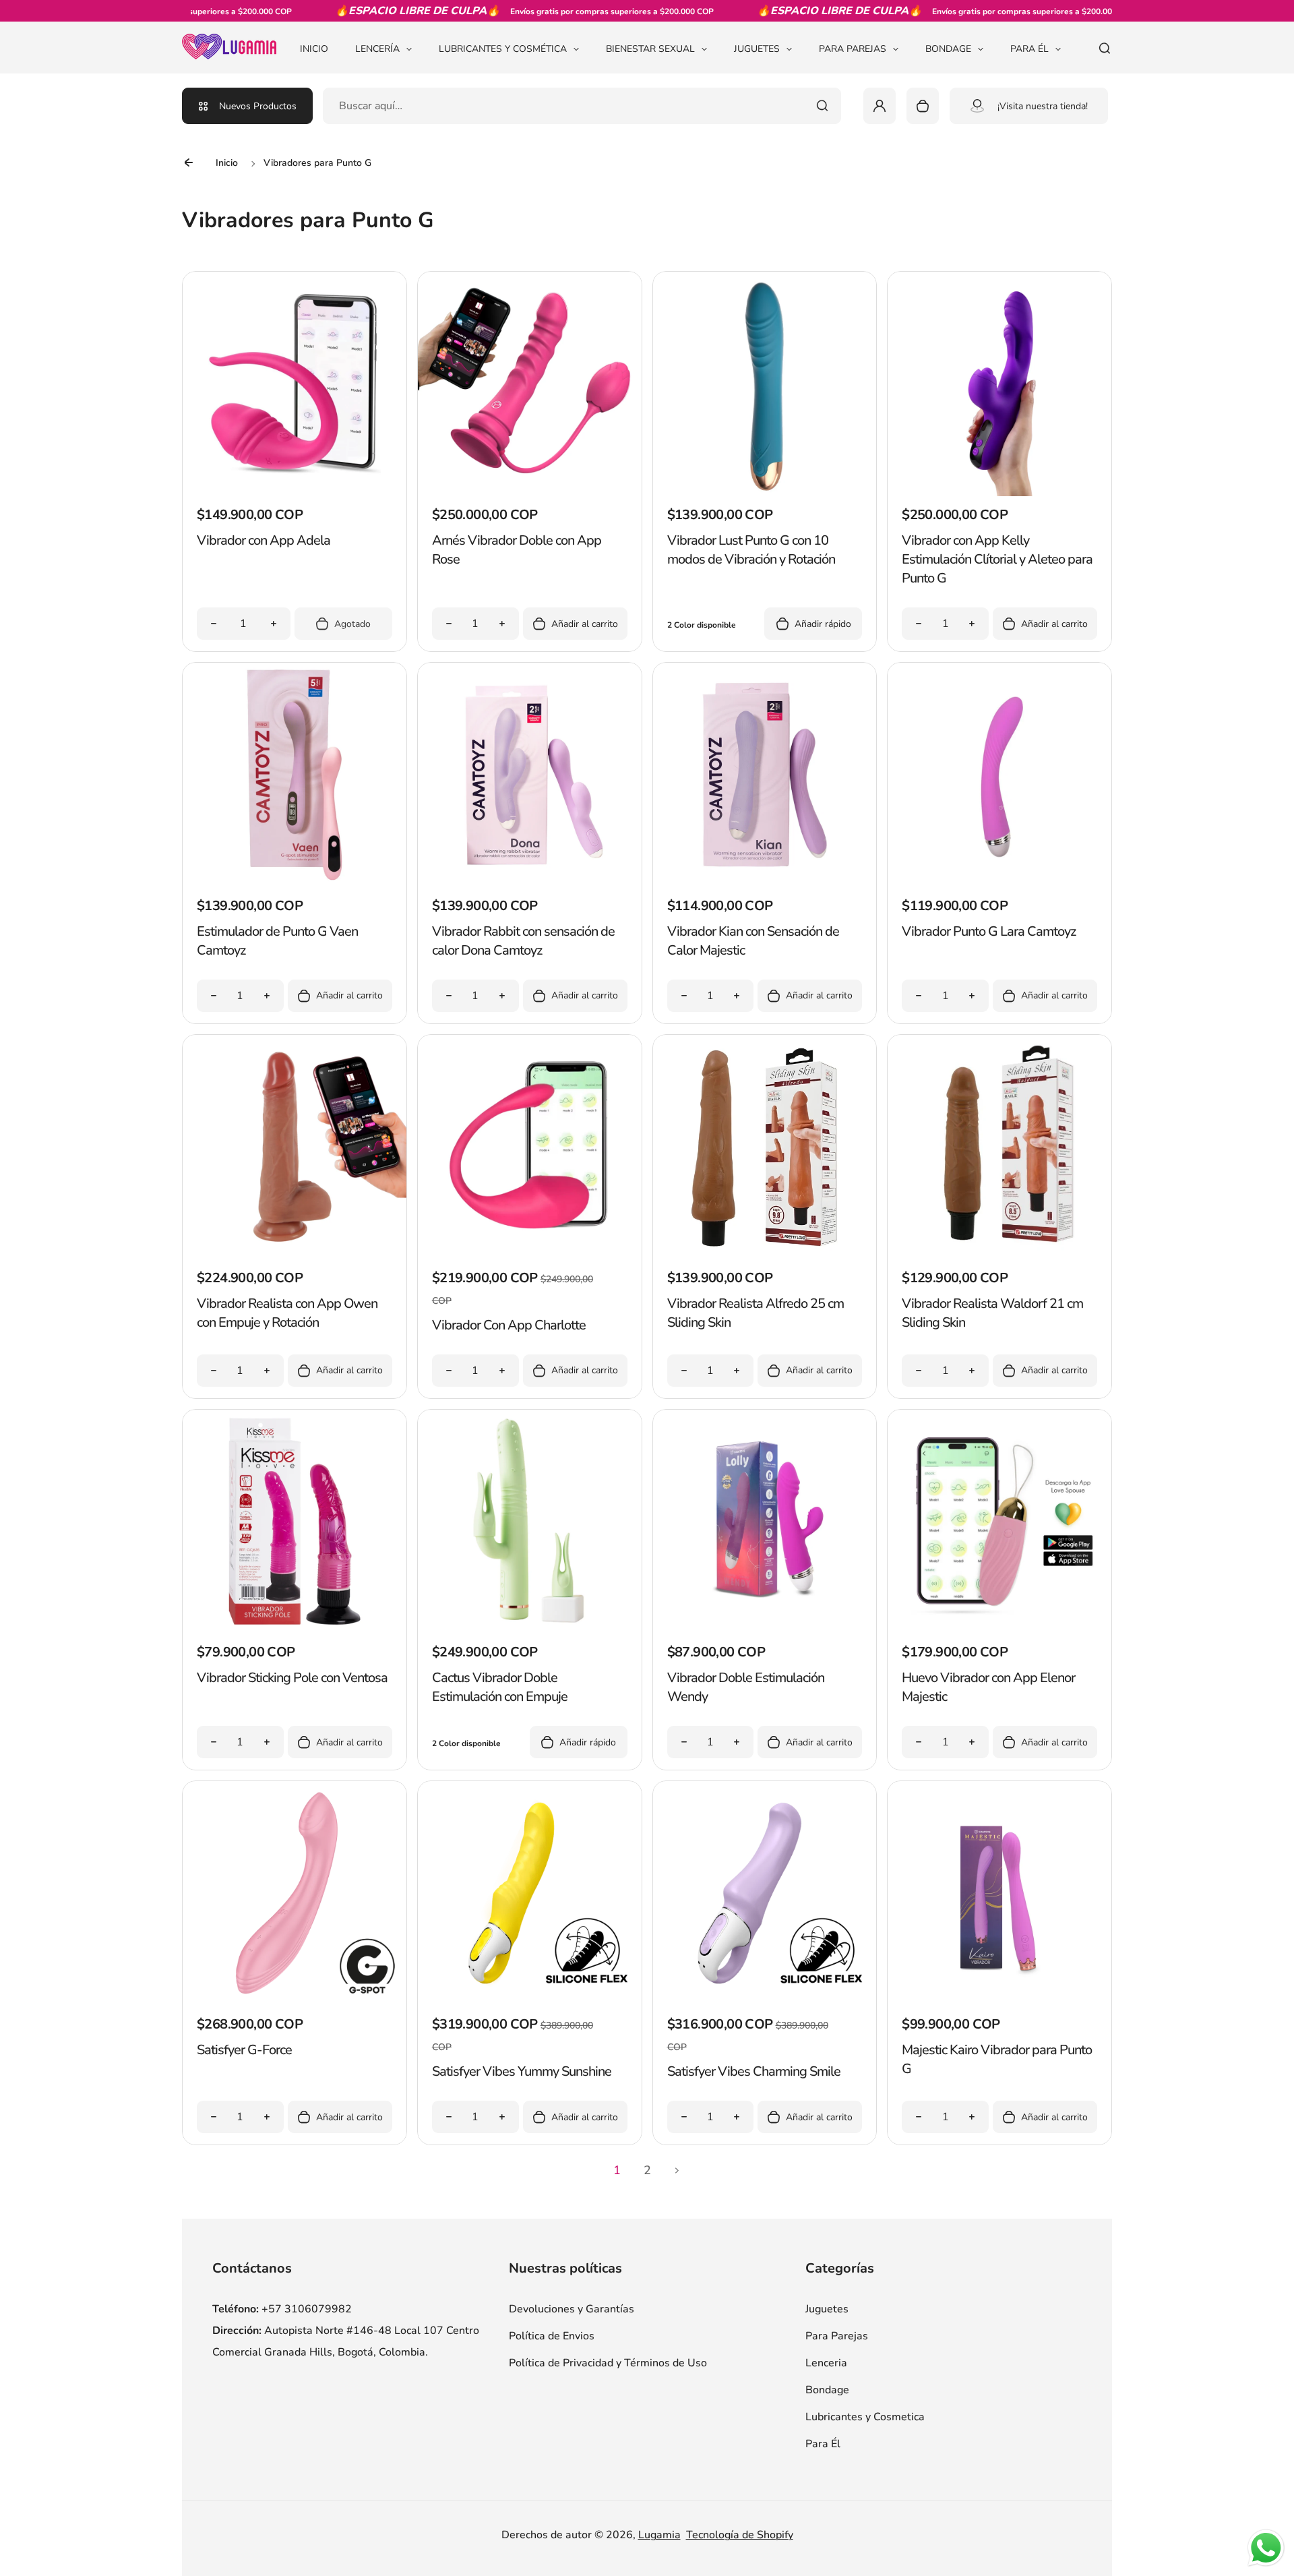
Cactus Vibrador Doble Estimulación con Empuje (500, 1687)
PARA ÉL (1029, 49)
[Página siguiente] (677, 2170)
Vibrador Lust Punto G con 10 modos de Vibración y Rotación (751, 550)
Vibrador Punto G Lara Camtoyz (989, 931)
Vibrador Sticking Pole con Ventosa (292, 1678)
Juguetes (827, 2309)
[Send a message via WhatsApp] (1266, 2548)
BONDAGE (948, 49)
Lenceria (826, 2363)
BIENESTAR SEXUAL (650, 49)
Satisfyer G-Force (244, 2050)
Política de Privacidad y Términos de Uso (608, 2363)
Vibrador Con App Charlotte (509, 1325)
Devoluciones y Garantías (572, 2309)
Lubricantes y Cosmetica (865, 2417)
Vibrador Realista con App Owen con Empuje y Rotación (287, 1313)
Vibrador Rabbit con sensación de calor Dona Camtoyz (523, 941)
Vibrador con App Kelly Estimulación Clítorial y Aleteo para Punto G (997, 559)
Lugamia (659, 2535)
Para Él (823, 2444)
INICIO (314, 49)
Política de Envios (552, 2336)
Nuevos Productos (258, 106)
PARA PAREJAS (853, 49)
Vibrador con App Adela (264, 540)
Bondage (827, 2390)
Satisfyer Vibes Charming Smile (754, 2071)
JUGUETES (757, 49)
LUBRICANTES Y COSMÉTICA (503, 49)
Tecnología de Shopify (740, 2535)
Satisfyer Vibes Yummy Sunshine (522, 2071)
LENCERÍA (377, 49)
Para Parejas (837, 2336)
